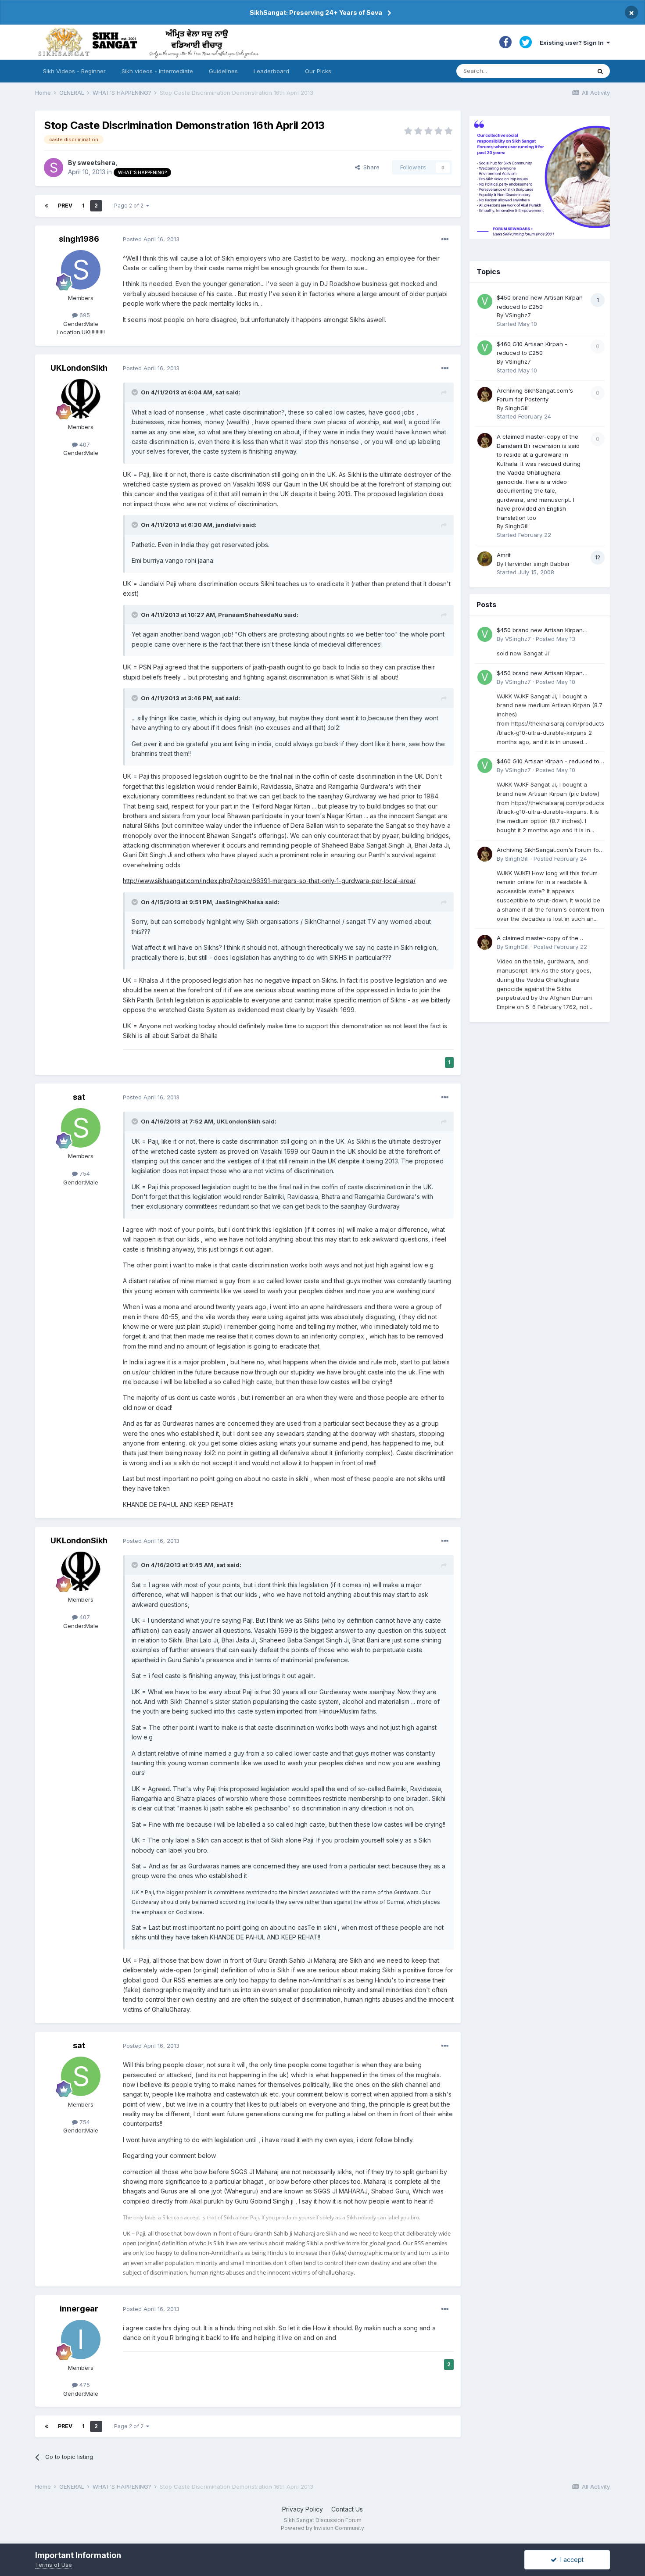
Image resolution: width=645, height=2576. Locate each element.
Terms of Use (54, 2565)
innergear (79, 2309)
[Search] (600, 71)
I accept (570, 2560)
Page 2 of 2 (130, 206)
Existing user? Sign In (573, 43)
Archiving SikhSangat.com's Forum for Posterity (549, 850)
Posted (151, 239)
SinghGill (517, 408)
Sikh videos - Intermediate (157, 71)
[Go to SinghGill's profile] (485, 394)
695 (84, 315)
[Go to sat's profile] (81, 1128)
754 (84, 1174)
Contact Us (347, 2509)
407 (84, 444)
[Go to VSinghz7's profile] (485, 301)
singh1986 (79, 239)
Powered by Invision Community (322, 2528)
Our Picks (318, 71)
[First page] (47, 206)
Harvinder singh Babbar (537, 564)
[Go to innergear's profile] (81, 2340)
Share (370, 167)
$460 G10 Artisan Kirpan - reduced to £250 (548, 762)
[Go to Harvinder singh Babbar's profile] (485, 559)
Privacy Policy (303, 2509)
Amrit (504, 555)
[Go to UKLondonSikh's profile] (81, 399)
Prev (65, 206)
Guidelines (223, 71)
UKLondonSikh (79, 368)
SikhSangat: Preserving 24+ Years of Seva (316, 13)
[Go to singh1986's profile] (81, 270)
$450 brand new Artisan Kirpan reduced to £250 (540, 631)
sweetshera (96, 163)
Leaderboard (271, 71)
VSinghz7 (518, 315)
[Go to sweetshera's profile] (54, 168)
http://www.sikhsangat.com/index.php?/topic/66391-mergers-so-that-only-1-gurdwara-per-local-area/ (269, 881)
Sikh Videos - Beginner (74, 71)
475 (84, 2385)
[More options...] (445, 240)
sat (79, 1097)
